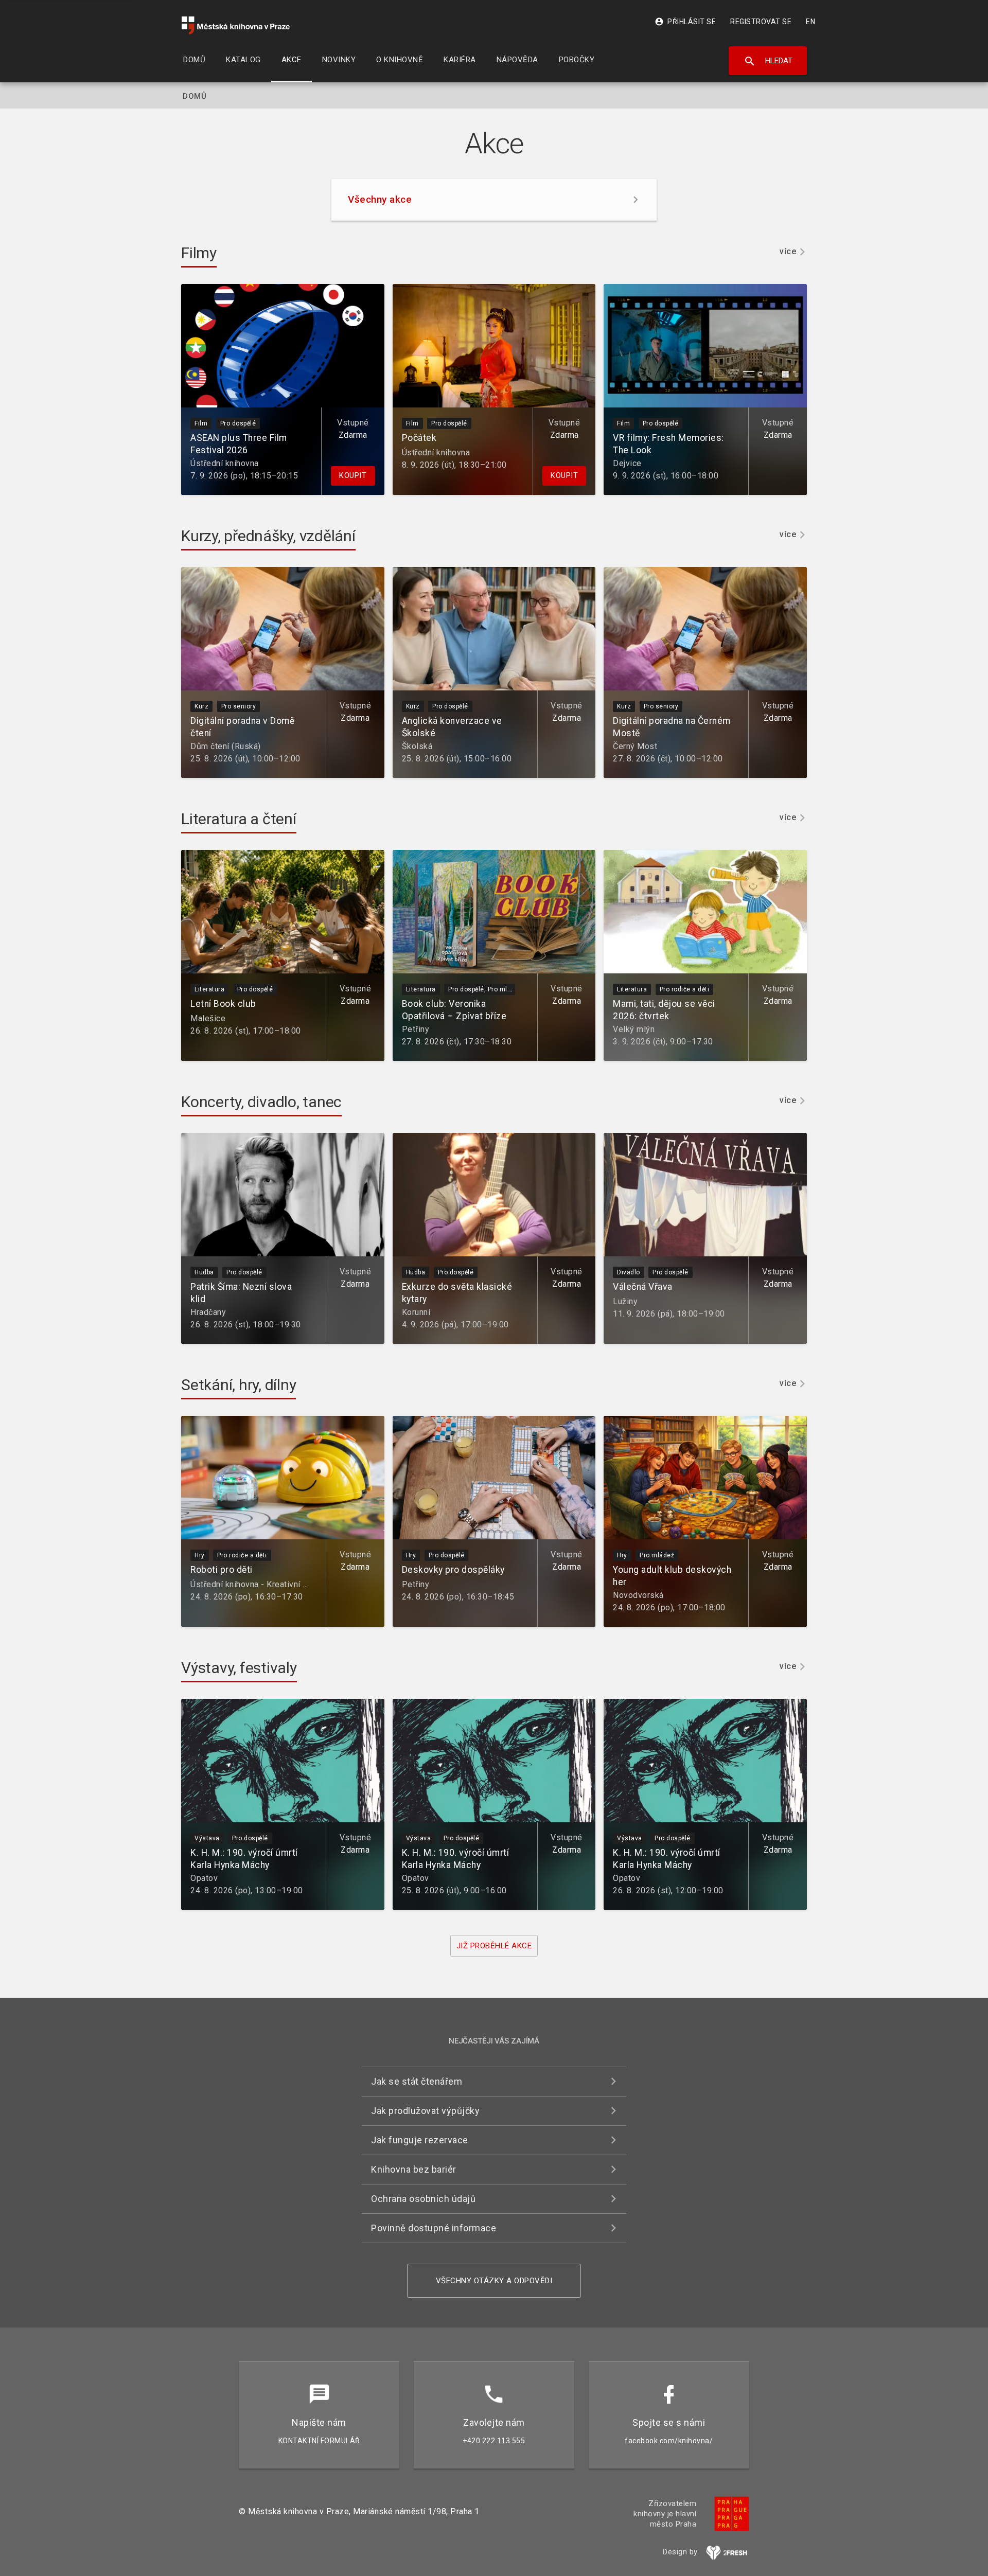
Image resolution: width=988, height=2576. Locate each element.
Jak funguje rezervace (420, 2140)
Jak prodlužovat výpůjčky (425, 2111)
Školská (417, 746)
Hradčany (208, 1312)
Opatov (204, 1878)
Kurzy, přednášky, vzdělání (268, 536)
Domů (195, 96)
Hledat (768, 61)
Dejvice (627, 463)
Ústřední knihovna (225, 463)
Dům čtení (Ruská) (226, 746)
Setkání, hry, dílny (239, 1385)
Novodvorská (638, 1595)
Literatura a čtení (239, 819)
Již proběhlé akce (494, 1946)
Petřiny (416, 1029)
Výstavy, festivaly (239, 1668)
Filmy (199, 253)
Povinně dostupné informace (434, 2228)
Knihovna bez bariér (414, 2169)
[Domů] (236, 25)
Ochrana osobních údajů (423, 2199)
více (788, 252)
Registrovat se (761, 22)
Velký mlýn (634, 1029)
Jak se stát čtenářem (417, 2081)
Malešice (208, 1018)
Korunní (416, 1312)
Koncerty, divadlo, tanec (261, 1102)
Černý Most (635, 746)
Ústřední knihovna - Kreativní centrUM (263, 1584)
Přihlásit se (685, 22)
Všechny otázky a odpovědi (494, 2281)
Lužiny (625, 1301)
